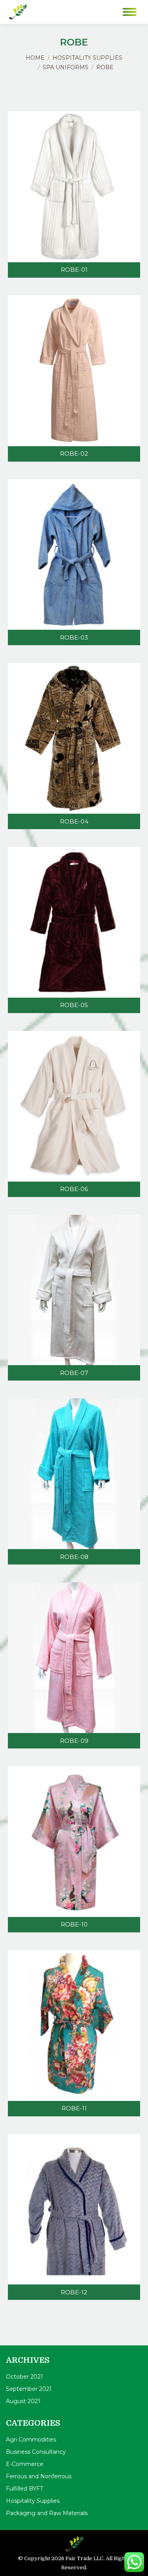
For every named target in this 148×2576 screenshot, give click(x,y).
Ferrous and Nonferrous (39, 2476)
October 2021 (24, 2377)
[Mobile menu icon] (130, 12)
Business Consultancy (36, 2452)
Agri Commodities (31, 2440)
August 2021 (23, 2401)
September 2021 (29, 2389)
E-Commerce (25, 2464)
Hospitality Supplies (33, 2501)
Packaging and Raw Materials (47, 2513)
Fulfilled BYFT (24, 2489)
